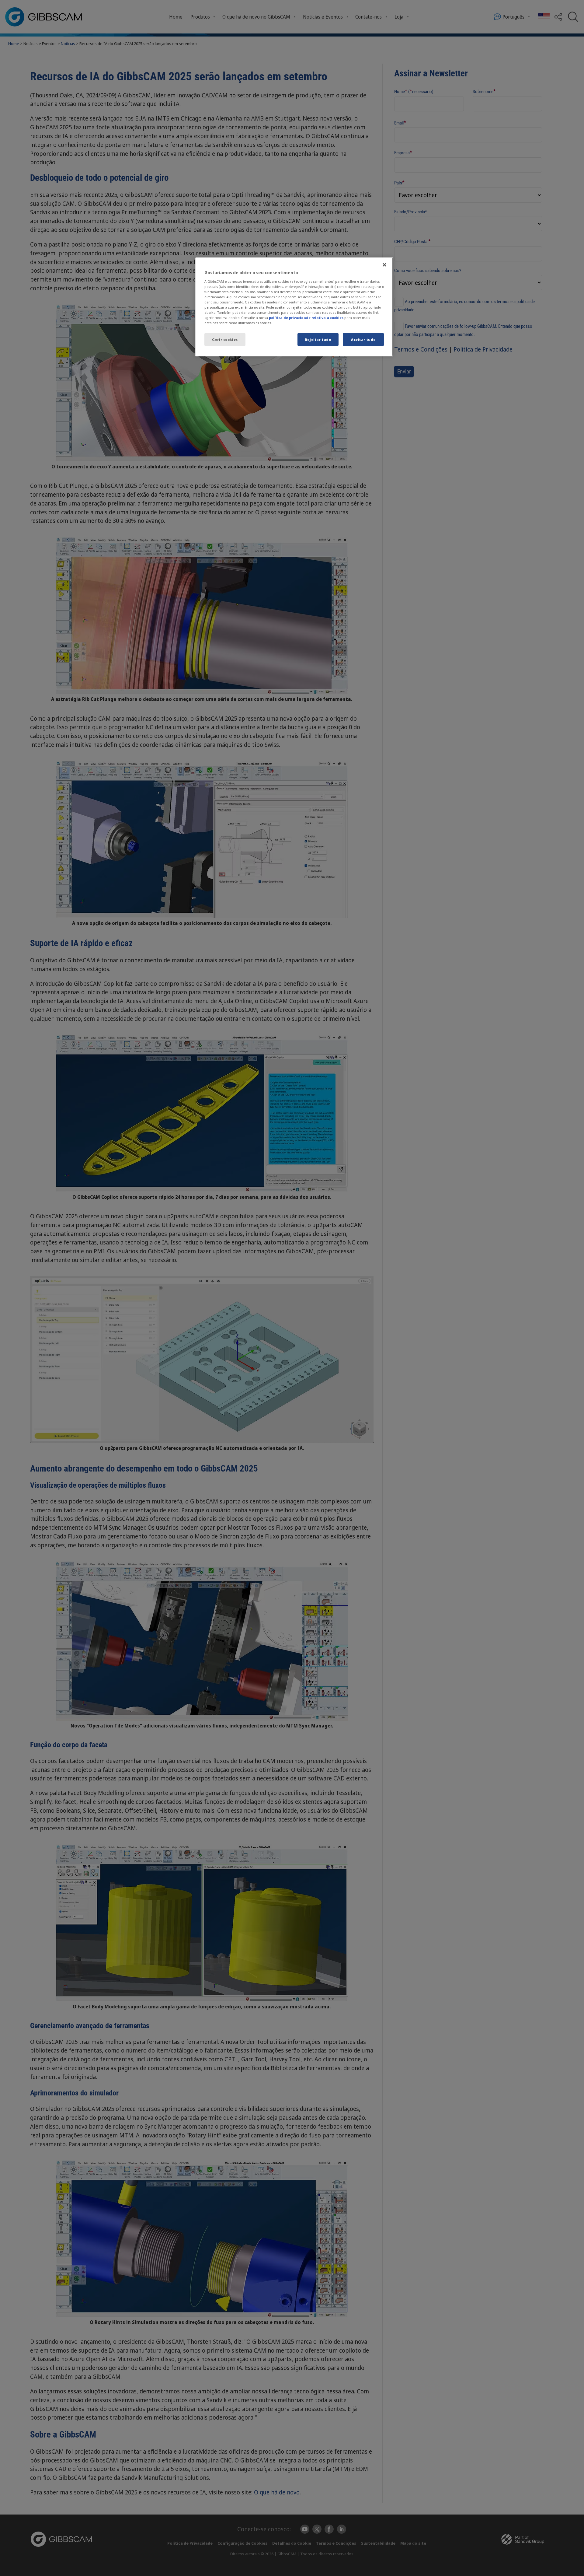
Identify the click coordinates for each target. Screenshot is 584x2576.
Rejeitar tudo (318, 339)
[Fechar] (384, 265)
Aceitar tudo (363, 339)
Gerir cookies (225, 339)
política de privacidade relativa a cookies (306, 318)
